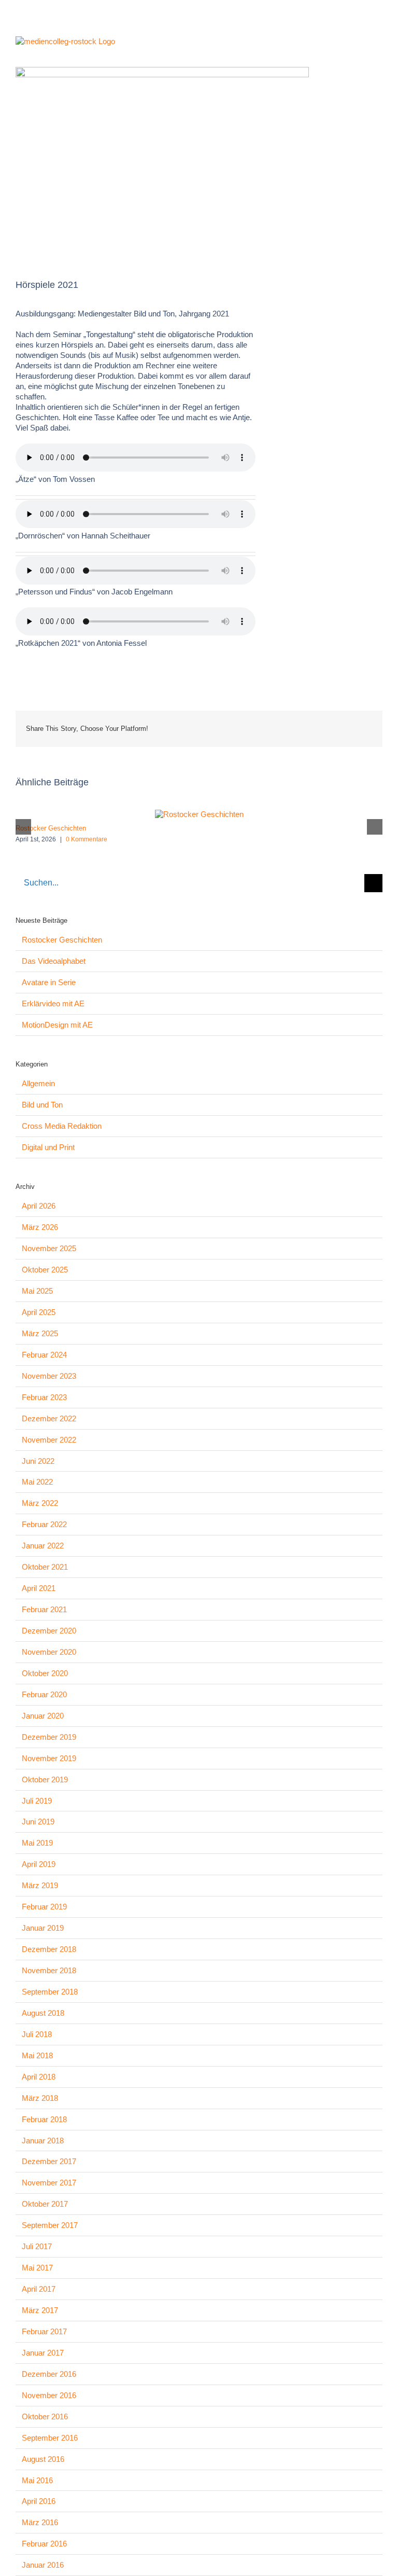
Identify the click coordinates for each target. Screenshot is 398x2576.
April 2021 (39, 1588)
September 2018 (50, 1992)
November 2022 (49, 1440)
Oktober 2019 (45, 1779)
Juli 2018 (37, 2034)
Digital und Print (48, 1147)
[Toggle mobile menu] (378, 44)
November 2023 (49, 1376)
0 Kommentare (87, 839)
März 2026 (40, 1227)
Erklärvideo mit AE (53, 1003)
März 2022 (40, 1503)
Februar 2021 (44, 1609)
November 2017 (49, 2183)
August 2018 (43, 2013)
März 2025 (40, 1333)
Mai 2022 (37, 1482)
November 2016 (49, 2395)
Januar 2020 (43, 1716)
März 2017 (40, 2310)
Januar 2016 (43, 2565)
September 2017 (50, 2225)
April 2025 (39, 1312)
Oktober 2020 (45, 1673)
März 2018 (40, 2098)
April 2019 (39, 1864)
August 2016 (43, 2459)
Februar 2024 (44, 1355)
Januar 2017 (43, 2353)
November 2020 (49, 1652)
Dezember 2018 (49, 1949)
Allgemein (38, 1083)
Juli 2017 (37, 2246)
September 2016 (50, 2438)
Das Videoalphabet (54, 961)
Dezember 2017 (49, 2161)
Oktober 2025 (45, 1270)
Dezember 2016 (49, 2374)
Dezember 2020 (49, 1631)
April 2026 (39, 1206)
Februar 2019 (44, 1907)
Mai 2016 (37, 2480)
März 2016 (40, 2522)
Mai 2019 (37, 1843)
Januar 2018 (43, 2141)
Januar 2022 (43, 1546)
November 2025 (49, 1248)
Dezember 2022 (49, 1418)
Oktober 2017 (45, 2204)
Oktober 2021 (45, 1567)
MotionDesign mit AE (57, 1025)
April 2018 (39, 2077)
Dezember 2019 (49, 1737)
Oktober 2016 (45, 2416)
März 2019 (40, 1885)
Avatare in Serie (49, 982)
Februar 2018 (44, 2119)
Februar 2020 (44, 1694)
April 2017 (39, 2289)
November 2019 (49, 1758)
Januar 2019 (43, 1928)
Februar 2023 (44, 1397)
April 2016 (39, 2501)
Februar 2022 (44, 1524)
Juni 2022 (38, 1461)
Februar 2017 (44, 2331)
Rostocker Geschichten (51, 828)
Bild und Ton (42, 1105)
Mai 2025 (37, 1291)
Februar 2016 (44, 2544)
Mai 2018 (37, 2055)
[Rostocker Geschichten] (199, 814)
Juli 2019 (37, 1801)
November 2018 (49, 1970)
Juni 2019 (38, 1822)
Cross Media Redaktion (62, 1126)
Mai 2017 (37, 2268)
